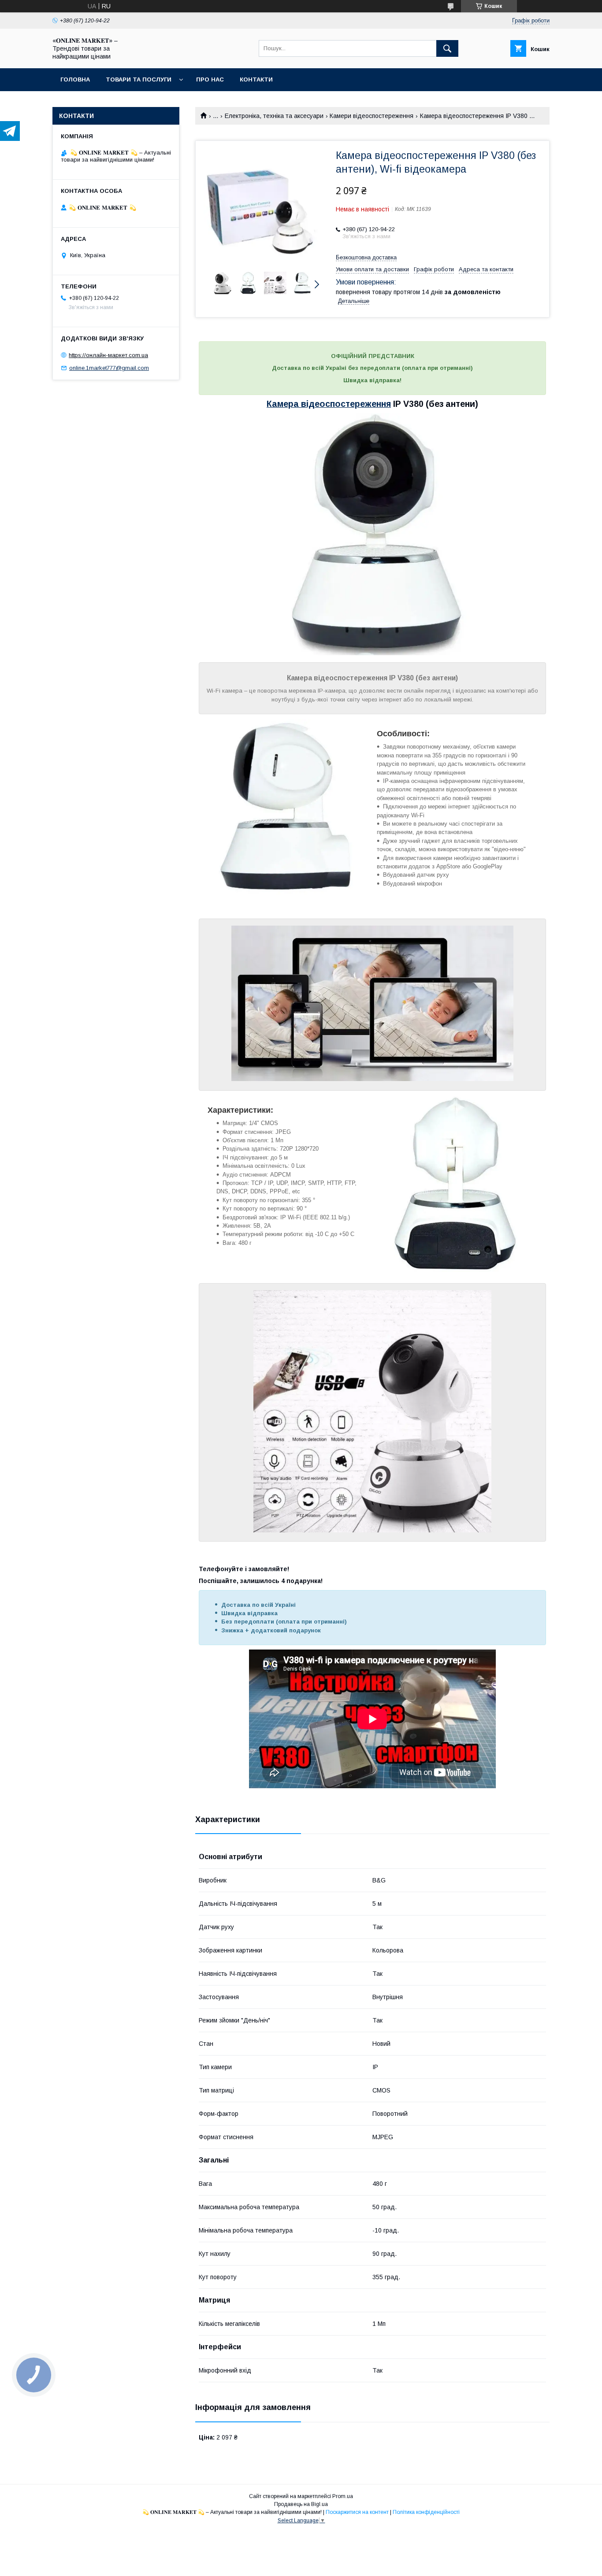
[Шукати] (447, 48)
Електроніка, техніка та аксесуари (274, 116)
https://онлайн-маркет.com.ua (108, 355)
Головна (75, 79)
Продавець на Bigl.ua (301, 2504)
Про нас (210, 79)
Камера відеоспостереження (329, 404)
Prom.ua (343, 2496)
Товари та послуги (139, 79)
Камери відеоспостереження (372, 116)
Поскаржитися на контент (357, 2512)
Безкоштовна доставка (366, 257)
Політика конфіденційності (426, 2512)
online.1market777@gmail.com (109, 368)
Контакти (256, 79)
